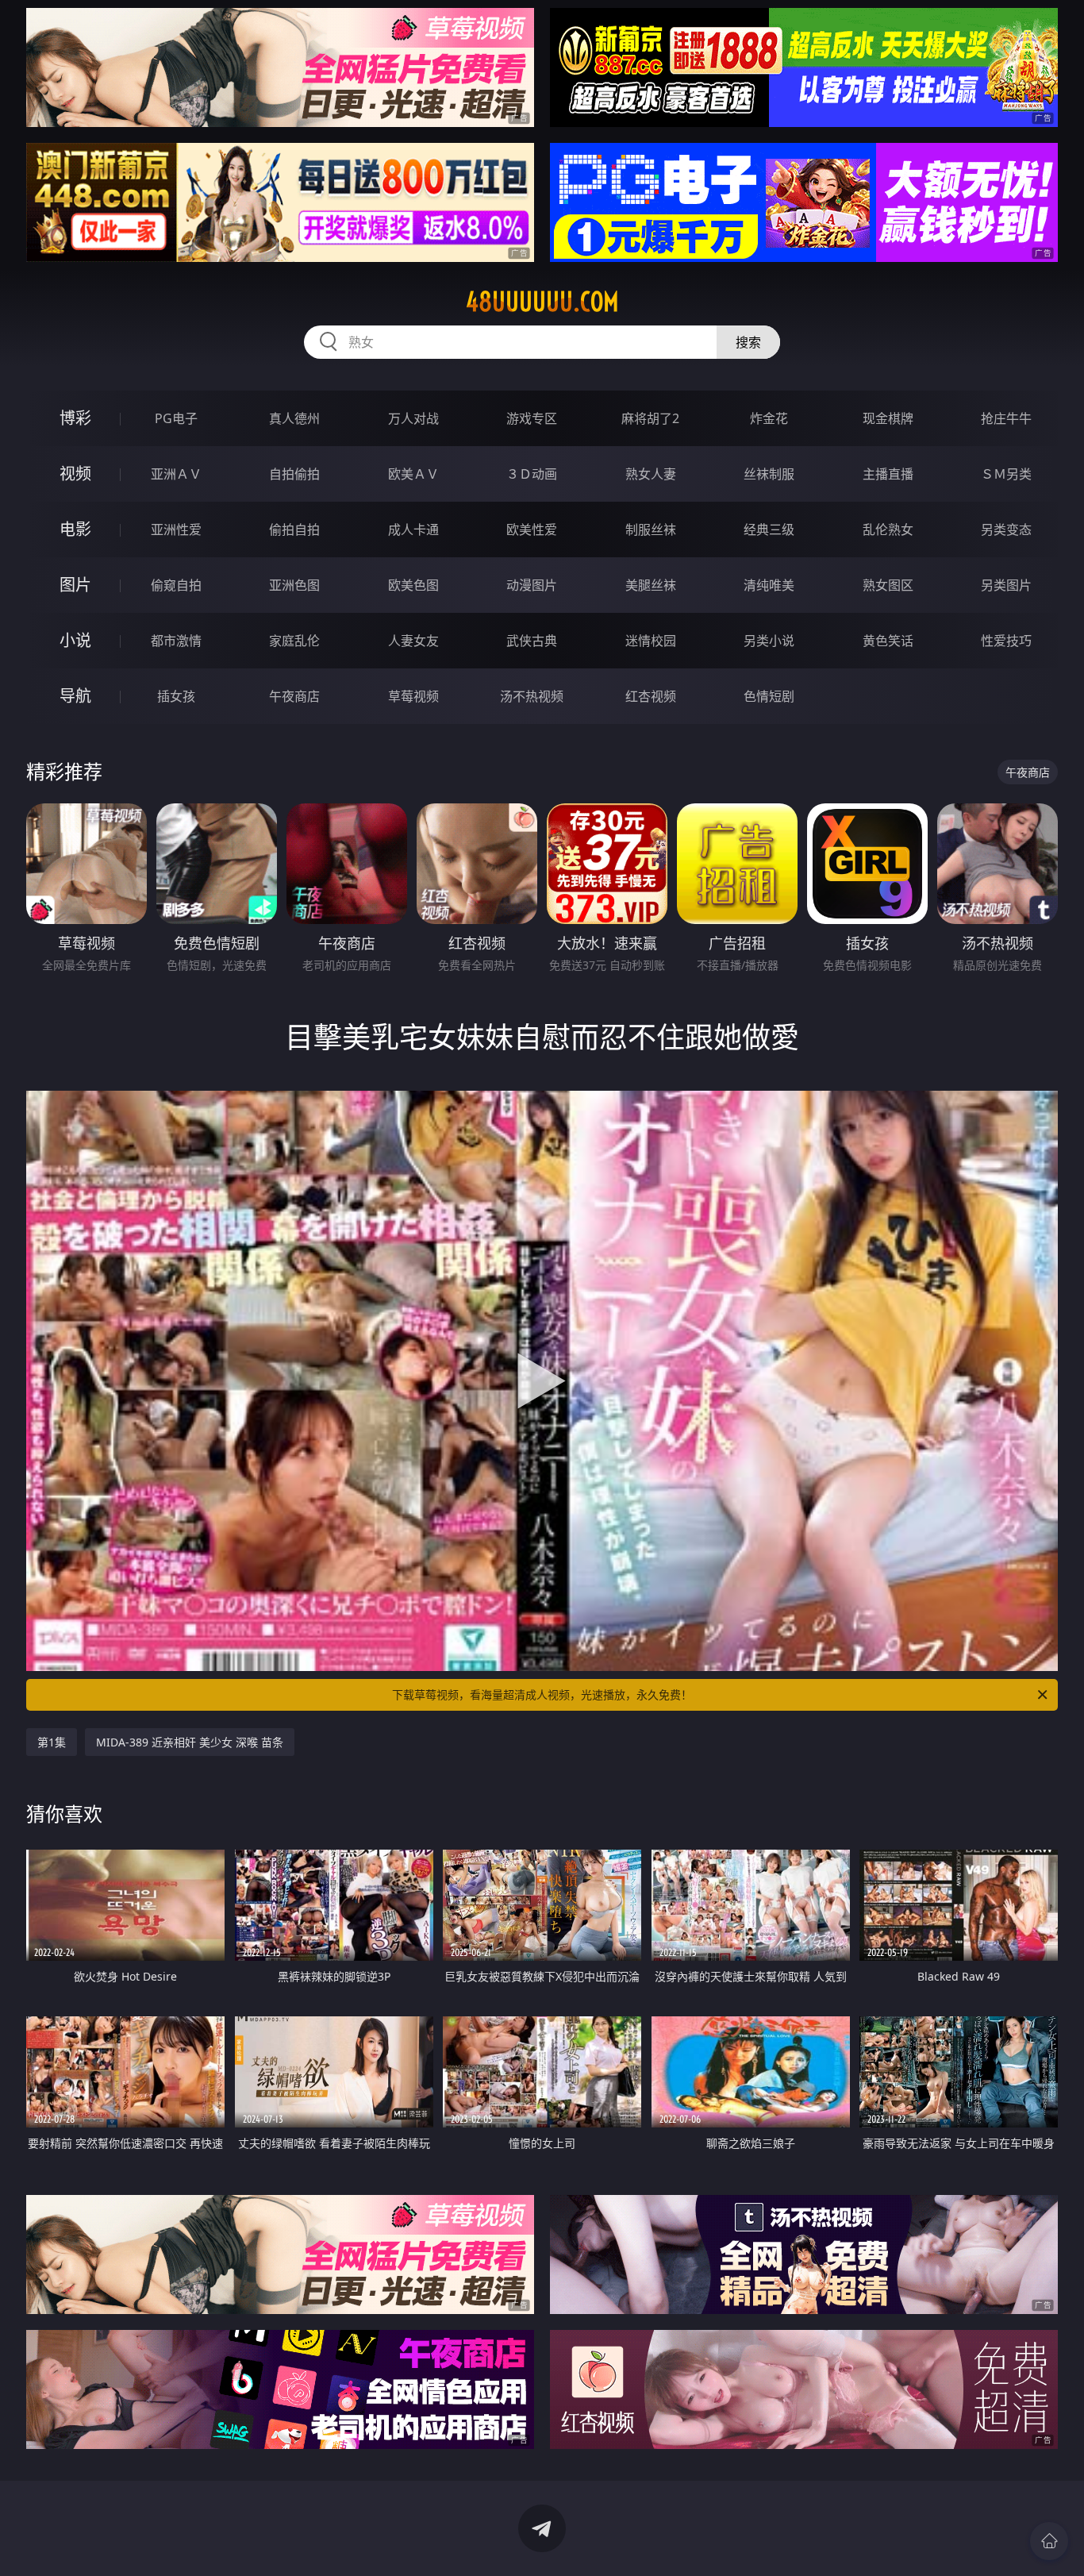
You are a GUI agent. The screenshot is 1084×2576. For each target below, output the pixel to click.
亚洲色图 (294, 585)
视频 (75, 474)
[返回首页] (1049, 2541)
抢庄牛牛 (1006, 418)
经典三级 (769, 529)
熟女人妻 (651, 474)
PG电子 (176, 418)
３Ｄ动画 (532, 474)
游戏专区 (532, 418)
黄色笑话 (888, 641)
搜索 (748, 342)
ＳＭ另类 (1006, 474)
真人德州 (294, 418)
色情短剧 (769, 696)
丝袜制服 (769, 474)
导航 (75, 696)
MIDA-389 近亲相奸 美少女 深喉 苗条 (190, 1742)
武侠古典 (532, 641)
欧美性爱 (532, 529)
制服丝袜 (651, 529)
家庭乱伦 (294, 641)
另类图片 (1006, 585)
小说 (75, 640)
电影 (75, 529)
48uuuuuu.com (542, 302)
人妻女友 (413, 641)
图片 (75, 585)
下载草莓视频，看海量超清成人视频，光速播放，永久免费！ (542, 1694)
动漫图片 (532, 585)
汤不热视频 (532, 696)
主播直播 (888, 474)
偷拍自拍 (294, 529)
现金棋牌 (888, 418)
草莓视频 (413, 696)
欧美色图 (413, 585)
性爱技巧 (1006, 641)
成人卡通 (413, 529)
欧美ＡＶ (413, 474)
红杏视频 (651, 696)
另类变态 (1006, 529)
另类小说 (769, 641)
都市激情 (176, 641)
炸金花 (769, 418)
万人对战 (413, 418)
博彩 (75, 418)
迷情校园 (651, 641)
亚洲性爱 (176, 529)
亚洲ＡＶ (176, 474)
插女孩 (176, 696)
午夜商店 (294, 696)
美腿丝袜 (651, 585)
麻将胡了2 (650, 418)
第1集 (52, 1742)
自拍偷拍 (294, 474)
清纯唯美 (769, 585)
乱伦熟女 (888, 529)
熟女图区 (888, 585)
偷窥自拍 (176, 585)
